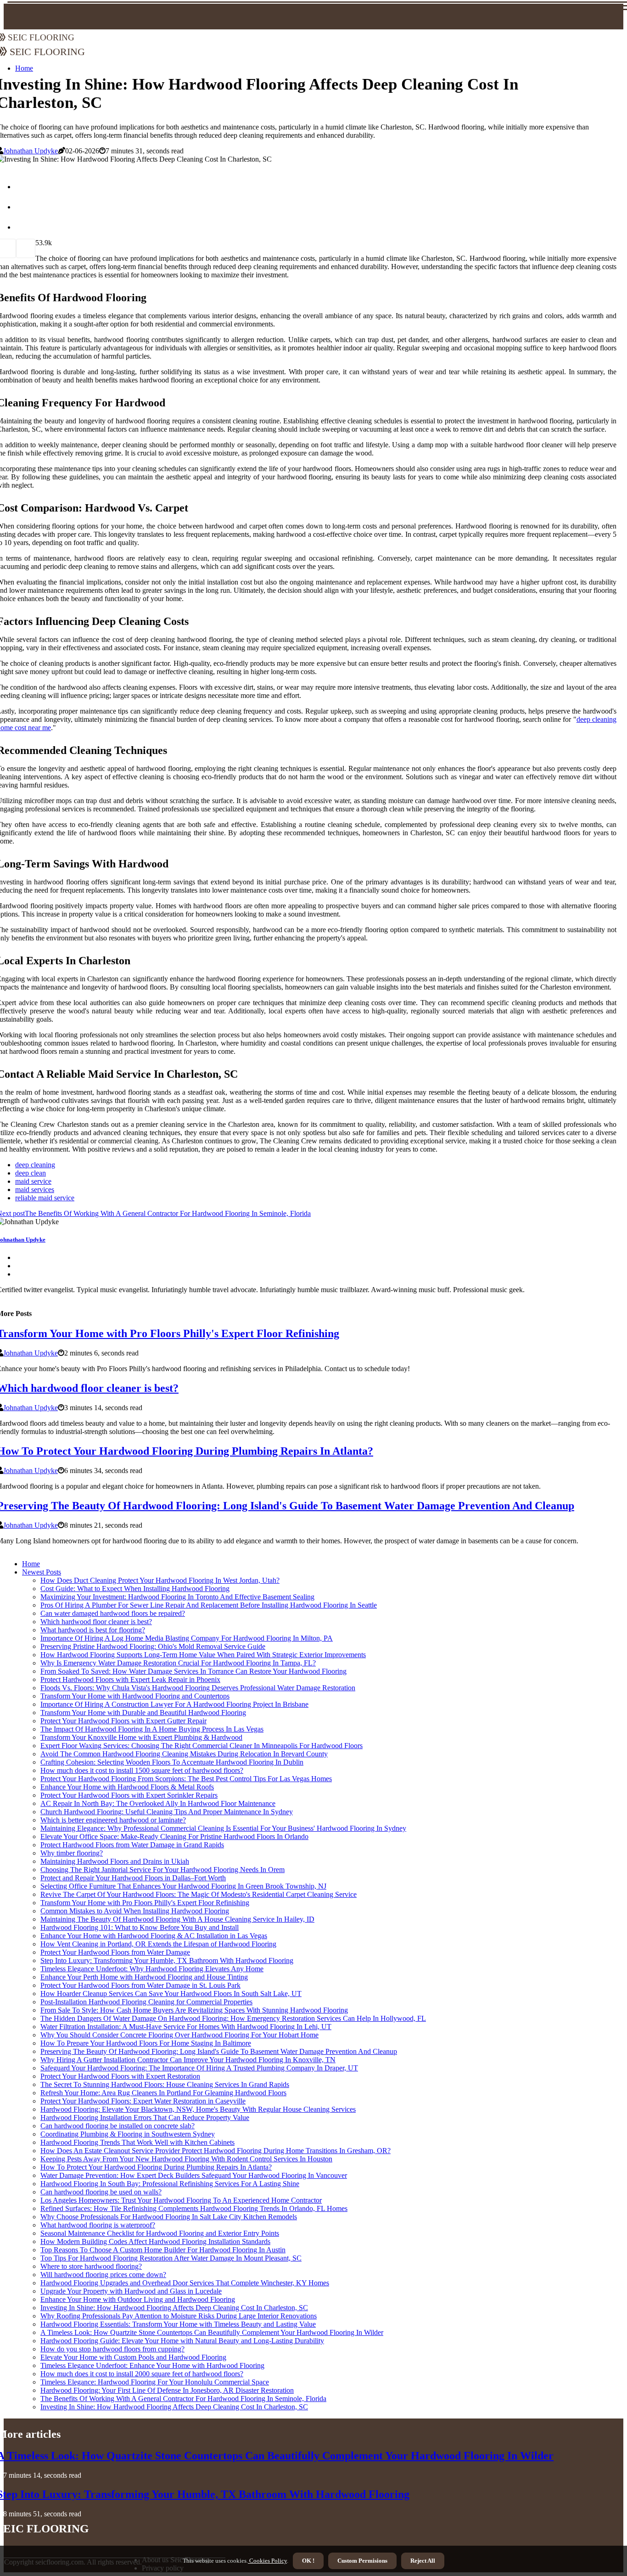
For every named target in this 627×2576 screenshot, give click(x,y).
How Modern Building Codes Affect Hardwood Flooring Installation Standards (155, 2241)
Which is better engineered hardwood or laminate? (113, 1820)
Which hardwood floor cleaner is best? (96, 1622)
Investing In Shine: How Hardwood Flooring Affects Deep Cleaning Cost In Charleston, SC (174, 2308)
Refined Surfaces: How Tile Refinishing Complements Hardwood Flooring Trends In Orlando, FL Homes (194, 2208)
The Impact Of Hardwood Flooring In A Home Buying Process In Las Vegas (152, 1729)
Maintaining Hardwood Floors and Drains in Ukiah (115, 1861)
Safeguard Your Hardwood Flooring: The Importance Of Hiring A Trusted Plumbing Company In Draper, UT (199, 2068)
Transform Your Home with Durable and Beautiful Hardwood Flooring (143, 1713)
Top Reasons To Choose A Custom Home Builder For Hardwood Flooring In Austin (163, 2250)
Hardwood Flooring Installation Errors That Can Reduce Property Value (145, 2118)
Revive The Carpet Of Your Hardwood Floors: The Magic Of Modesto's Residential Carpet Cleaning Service (199, 1894)
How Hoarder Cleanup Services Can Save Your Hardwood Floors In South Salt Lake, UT (171, 1994)
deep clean (31, 1173)
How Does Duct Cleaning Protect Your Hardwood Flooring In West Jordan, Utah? (160, 1580)
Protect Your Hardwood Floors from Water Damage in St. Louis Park (140, 1985)
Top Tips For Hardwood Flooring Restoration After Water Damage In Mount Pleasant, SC (171, 2258)
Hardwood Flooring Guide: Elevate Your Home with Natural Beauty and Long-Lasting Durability (182, 2341)
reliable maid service (45, 1198)
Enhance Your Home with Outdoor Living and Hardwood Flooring (138, 2299)
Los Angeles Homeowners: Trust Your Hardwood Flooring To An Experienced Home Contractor (181, 2200)
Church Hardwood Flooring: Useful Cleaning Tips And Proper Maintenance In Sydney (167, 1812)
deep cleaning (35, 1165)
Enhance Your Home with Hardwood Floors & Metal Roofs (127, 1787)
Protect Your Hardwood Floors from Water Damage (115, 1952)
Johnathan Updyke (31, 151)
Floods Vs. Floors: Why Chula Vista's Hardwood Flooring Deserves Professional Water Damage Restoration (198, 1688)
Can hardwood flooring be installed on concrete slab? (118, 2126)
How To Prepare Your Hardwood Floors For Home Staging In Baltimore (146, 2043)
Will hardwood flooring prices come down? (103, 2275)
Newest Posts (42, 1572)
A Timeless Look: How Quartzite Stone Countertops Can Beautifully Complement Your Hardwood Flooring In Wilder (212, 2332)
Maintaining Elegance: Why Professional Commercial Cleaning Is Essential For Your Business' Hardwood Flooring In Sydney (223, 1828)
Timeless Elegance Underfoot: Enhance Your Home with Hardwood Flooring (152, 2365)
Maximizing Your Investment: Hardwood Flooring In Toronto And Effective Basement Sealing (177, 1597)
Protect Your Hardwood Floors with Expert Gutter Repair (123, 1721)
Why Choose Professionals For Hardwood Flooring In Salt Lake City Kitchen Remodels (169, 2217)
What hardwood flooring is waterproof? (98, 2225)
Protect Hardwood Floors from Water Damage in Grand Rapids (132, 1845)
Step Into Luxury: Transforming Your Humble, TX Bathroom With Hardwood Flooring (167, 1960)
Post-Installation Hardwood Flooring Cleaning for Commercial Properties (146, 2002)
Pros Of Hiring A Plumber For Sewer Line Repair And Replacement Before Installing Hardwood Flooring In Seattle (209, 1605)
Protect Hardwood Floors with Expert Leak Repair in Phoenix (130, 1679)
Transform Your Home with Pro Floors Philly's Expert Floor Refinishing (145, 1903)
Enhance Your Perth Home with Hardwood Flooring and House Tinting (144, 1977)
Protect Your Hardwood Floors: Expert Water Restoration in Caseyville (143, 2101)
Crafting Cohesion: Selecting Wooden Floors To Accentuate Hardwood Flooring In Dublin (172, 1762)
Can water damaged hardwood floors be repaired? (113, 1613)
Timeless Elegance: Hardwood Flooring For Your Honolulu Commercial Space (155, 2382)
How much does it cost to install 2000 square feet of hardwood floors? (142, 2374)
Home (31, 1564)
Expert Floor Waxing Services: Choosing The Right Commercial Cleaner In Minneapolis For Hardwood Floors (202, 1746)
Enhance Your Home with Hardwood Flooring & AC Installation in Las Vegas (154, 1936)
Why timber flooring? (72, 1853)
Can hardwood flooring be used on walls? (101, 2192)
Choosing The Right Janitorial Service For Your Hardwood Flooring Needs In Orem (162, 1870)
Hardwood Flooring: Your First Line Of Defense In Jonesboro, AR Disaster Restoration (167, 2390)
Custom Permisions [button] (362, 2561)
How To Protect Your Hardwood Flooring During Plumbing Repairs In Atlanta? (156, 2167)
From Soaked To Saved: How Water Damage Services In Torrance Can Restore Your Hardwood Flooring (193, 1671)
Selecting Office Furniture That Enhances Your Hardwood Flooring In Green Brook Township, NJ (183, 1886)
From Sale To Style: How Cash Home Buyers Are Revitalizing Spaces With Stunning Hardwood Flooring (194, 2010)
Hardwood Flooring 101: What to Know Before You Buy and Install (140, 1927)
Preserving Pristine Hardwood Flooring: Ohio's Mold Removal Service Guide (153, 1646)
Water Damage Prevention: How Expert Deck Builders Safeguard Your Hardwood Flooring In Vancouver (194, 2175)
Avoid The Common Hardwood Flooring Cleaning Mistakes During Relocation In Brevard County (184, 1754)
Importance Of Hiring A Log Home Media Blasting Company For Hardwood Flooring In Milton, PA (187, 1638)
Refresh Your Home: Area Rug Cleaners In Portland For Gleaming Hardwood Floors (163, 2093)
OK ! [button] (308, 2561)
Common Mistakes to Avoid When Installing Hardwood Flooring (135, 1911)
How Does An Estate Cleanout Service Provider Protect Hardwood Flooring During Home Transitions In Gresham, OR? (216, 2151)
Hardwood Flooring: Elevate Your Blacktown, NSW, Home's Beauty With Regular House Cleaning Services (198, 2109)
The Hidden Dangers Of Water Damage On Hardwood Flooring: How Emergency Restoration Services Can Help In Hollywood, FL (233, 2018)
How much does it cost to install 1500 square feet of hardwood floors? (142, 1770)
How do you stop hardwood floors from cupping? (112, 2349)
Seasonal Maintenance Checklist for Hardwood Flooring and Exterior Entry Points (160, 2233)
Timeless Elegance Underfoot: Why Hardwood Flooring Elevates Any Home (152, 1969)
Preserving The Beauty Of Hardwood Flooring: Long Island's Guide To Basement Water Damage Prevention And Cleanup (219, 2051)
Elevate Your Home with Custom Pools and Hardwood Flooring (133, 2357)
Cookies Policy (267, 2561)
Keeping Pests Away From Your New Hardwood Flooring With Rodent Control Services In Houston (186, 2159)
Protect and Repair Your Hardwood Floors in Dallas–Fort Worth (133, 1878)
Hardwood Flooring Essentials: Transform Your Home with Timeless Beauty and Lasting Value (178, 2324)
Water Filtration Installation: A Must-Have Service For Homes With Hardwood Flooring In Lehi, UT (186, 2027)
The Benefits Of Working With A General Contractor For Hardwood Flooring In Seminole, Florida (183, 2399)
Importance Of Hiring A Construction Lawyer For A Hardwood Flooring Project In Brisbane (174, 1704)
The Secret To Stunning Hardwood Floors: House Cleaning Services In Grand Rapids (165, 2084)
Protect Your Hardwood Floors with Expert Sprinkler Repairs (129, 1795)
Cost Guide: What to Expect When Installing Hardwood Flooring (135, 1589)
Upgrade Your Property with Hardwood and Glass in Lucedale (131, 2291)
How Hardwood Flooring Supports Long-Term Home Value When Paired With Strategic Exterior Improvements (203, 1655)
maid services (35, 1190)
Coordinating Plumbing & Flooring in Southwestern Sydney (128, 2134)
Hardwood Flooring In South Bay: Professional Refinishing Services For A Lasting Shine (170, 2184)
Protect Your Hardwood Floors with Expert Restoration (120, 2076)
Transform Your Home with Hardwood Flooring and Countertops (135, 1696)
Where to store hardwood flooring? (91, 2266)
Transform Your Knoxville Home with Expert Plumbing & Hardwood (141, 1737)
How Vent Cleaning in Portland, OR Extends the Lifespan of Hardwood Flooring (158, 1944)
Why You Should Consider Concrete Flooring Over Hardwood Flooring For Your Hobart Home (179, 2035)
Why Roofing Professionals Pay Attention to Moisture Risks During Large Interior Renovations (179, 2316)
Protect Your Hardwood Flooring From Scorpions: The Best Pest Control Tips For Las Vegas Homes (186, 1779)
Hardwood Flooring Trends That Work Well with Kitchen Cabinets (137, 2142)
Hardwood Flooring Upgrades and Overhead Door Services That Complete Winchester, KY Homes (185, 2283)
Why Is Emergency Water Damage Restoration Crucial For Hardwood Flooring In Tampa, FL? (178, 1663)
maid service (33, 1181)
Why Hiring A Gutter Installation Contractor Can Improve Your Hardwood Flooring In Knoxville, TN (188, 2060)
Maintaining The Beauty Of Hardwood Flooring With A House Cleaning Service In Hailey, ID (177, 1919)
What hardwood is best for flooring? (93, 1630)
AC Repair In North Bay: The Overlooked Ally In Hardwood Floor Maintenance (158, 1803)
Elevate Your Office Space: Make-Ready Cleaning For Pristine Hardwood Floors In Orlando (174, 1836)
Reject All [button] (423, 2561)
